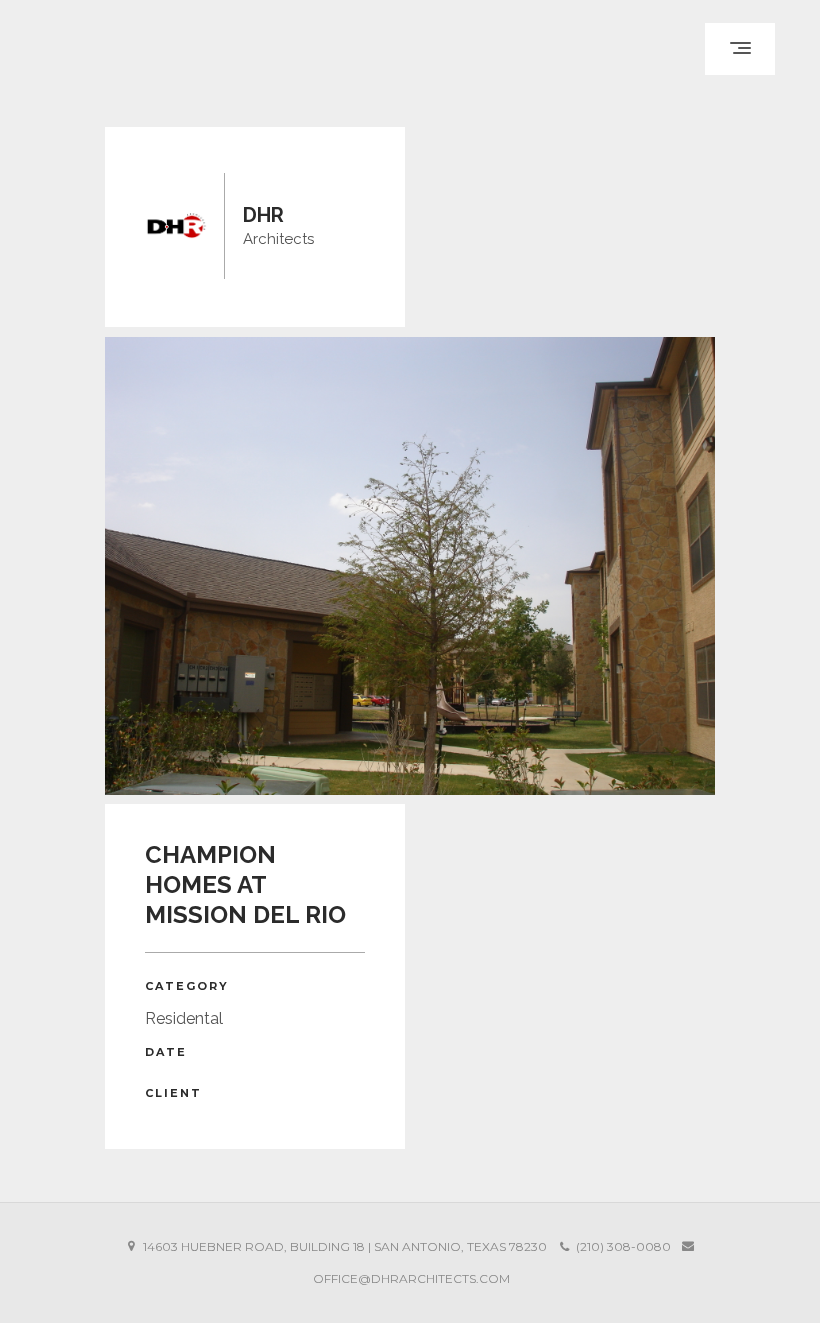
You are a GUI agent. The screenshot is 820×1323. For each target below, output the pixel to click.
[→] (410, 566)
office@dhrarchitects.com (411, 1278)
